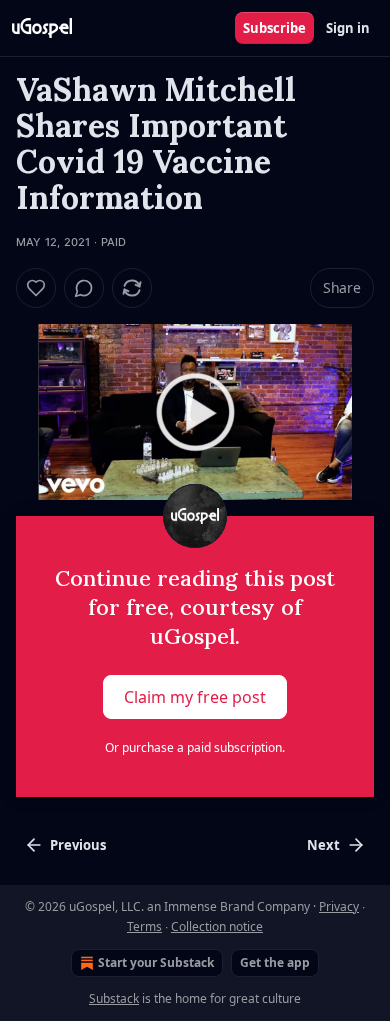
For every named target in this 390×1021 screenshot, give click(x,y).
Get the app (275, 962)
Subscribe (274, 28)
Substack (114, 998)
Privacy (339, 906)
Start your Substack (156, 962)
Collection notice (217, 926)
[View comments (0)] (84, 288)
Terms (144, 926)
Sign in (348, 28)
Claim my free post (195, 697)
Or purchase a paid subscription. (195, 747)
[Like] (36, 288)
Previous (78, 845)
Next (323, 845)
